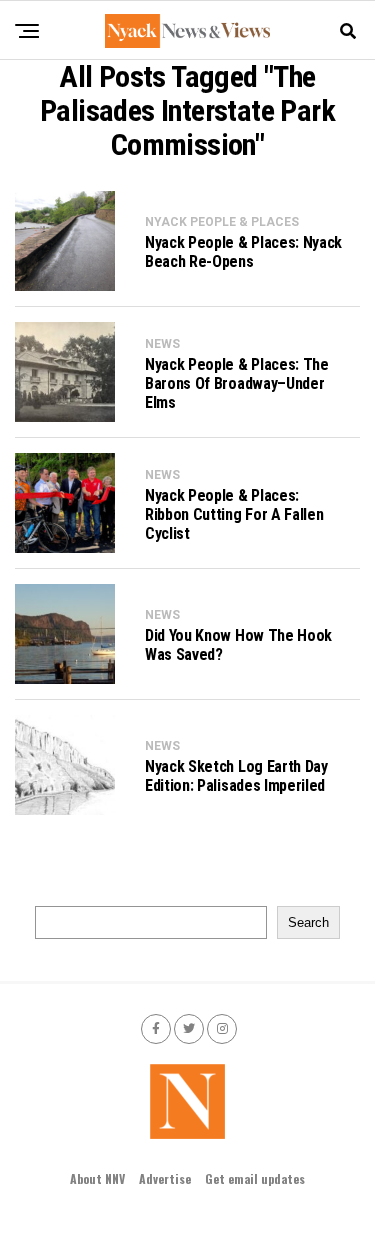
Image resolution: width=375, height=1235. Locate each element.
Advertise (165, 1178)
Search (308, 922)
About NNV (97, 1178)
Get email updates (255, 1178)
